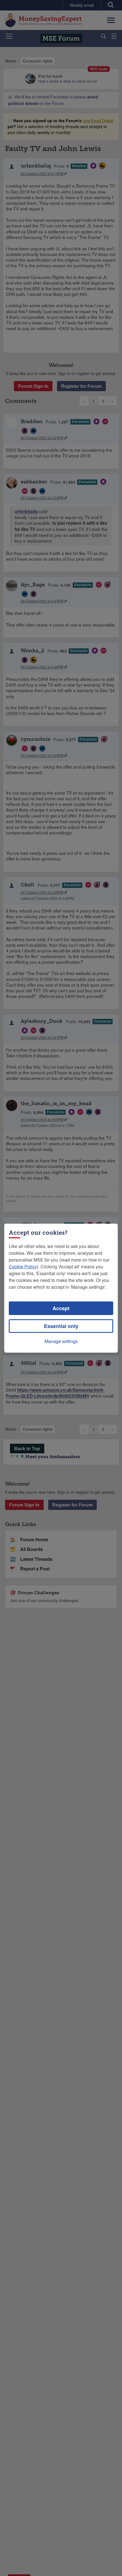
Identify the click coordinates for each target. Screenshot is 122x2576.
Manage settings (61, 1341)
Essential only (61, 1326)
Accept (61, 1308)
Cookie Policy (23, 1267)
